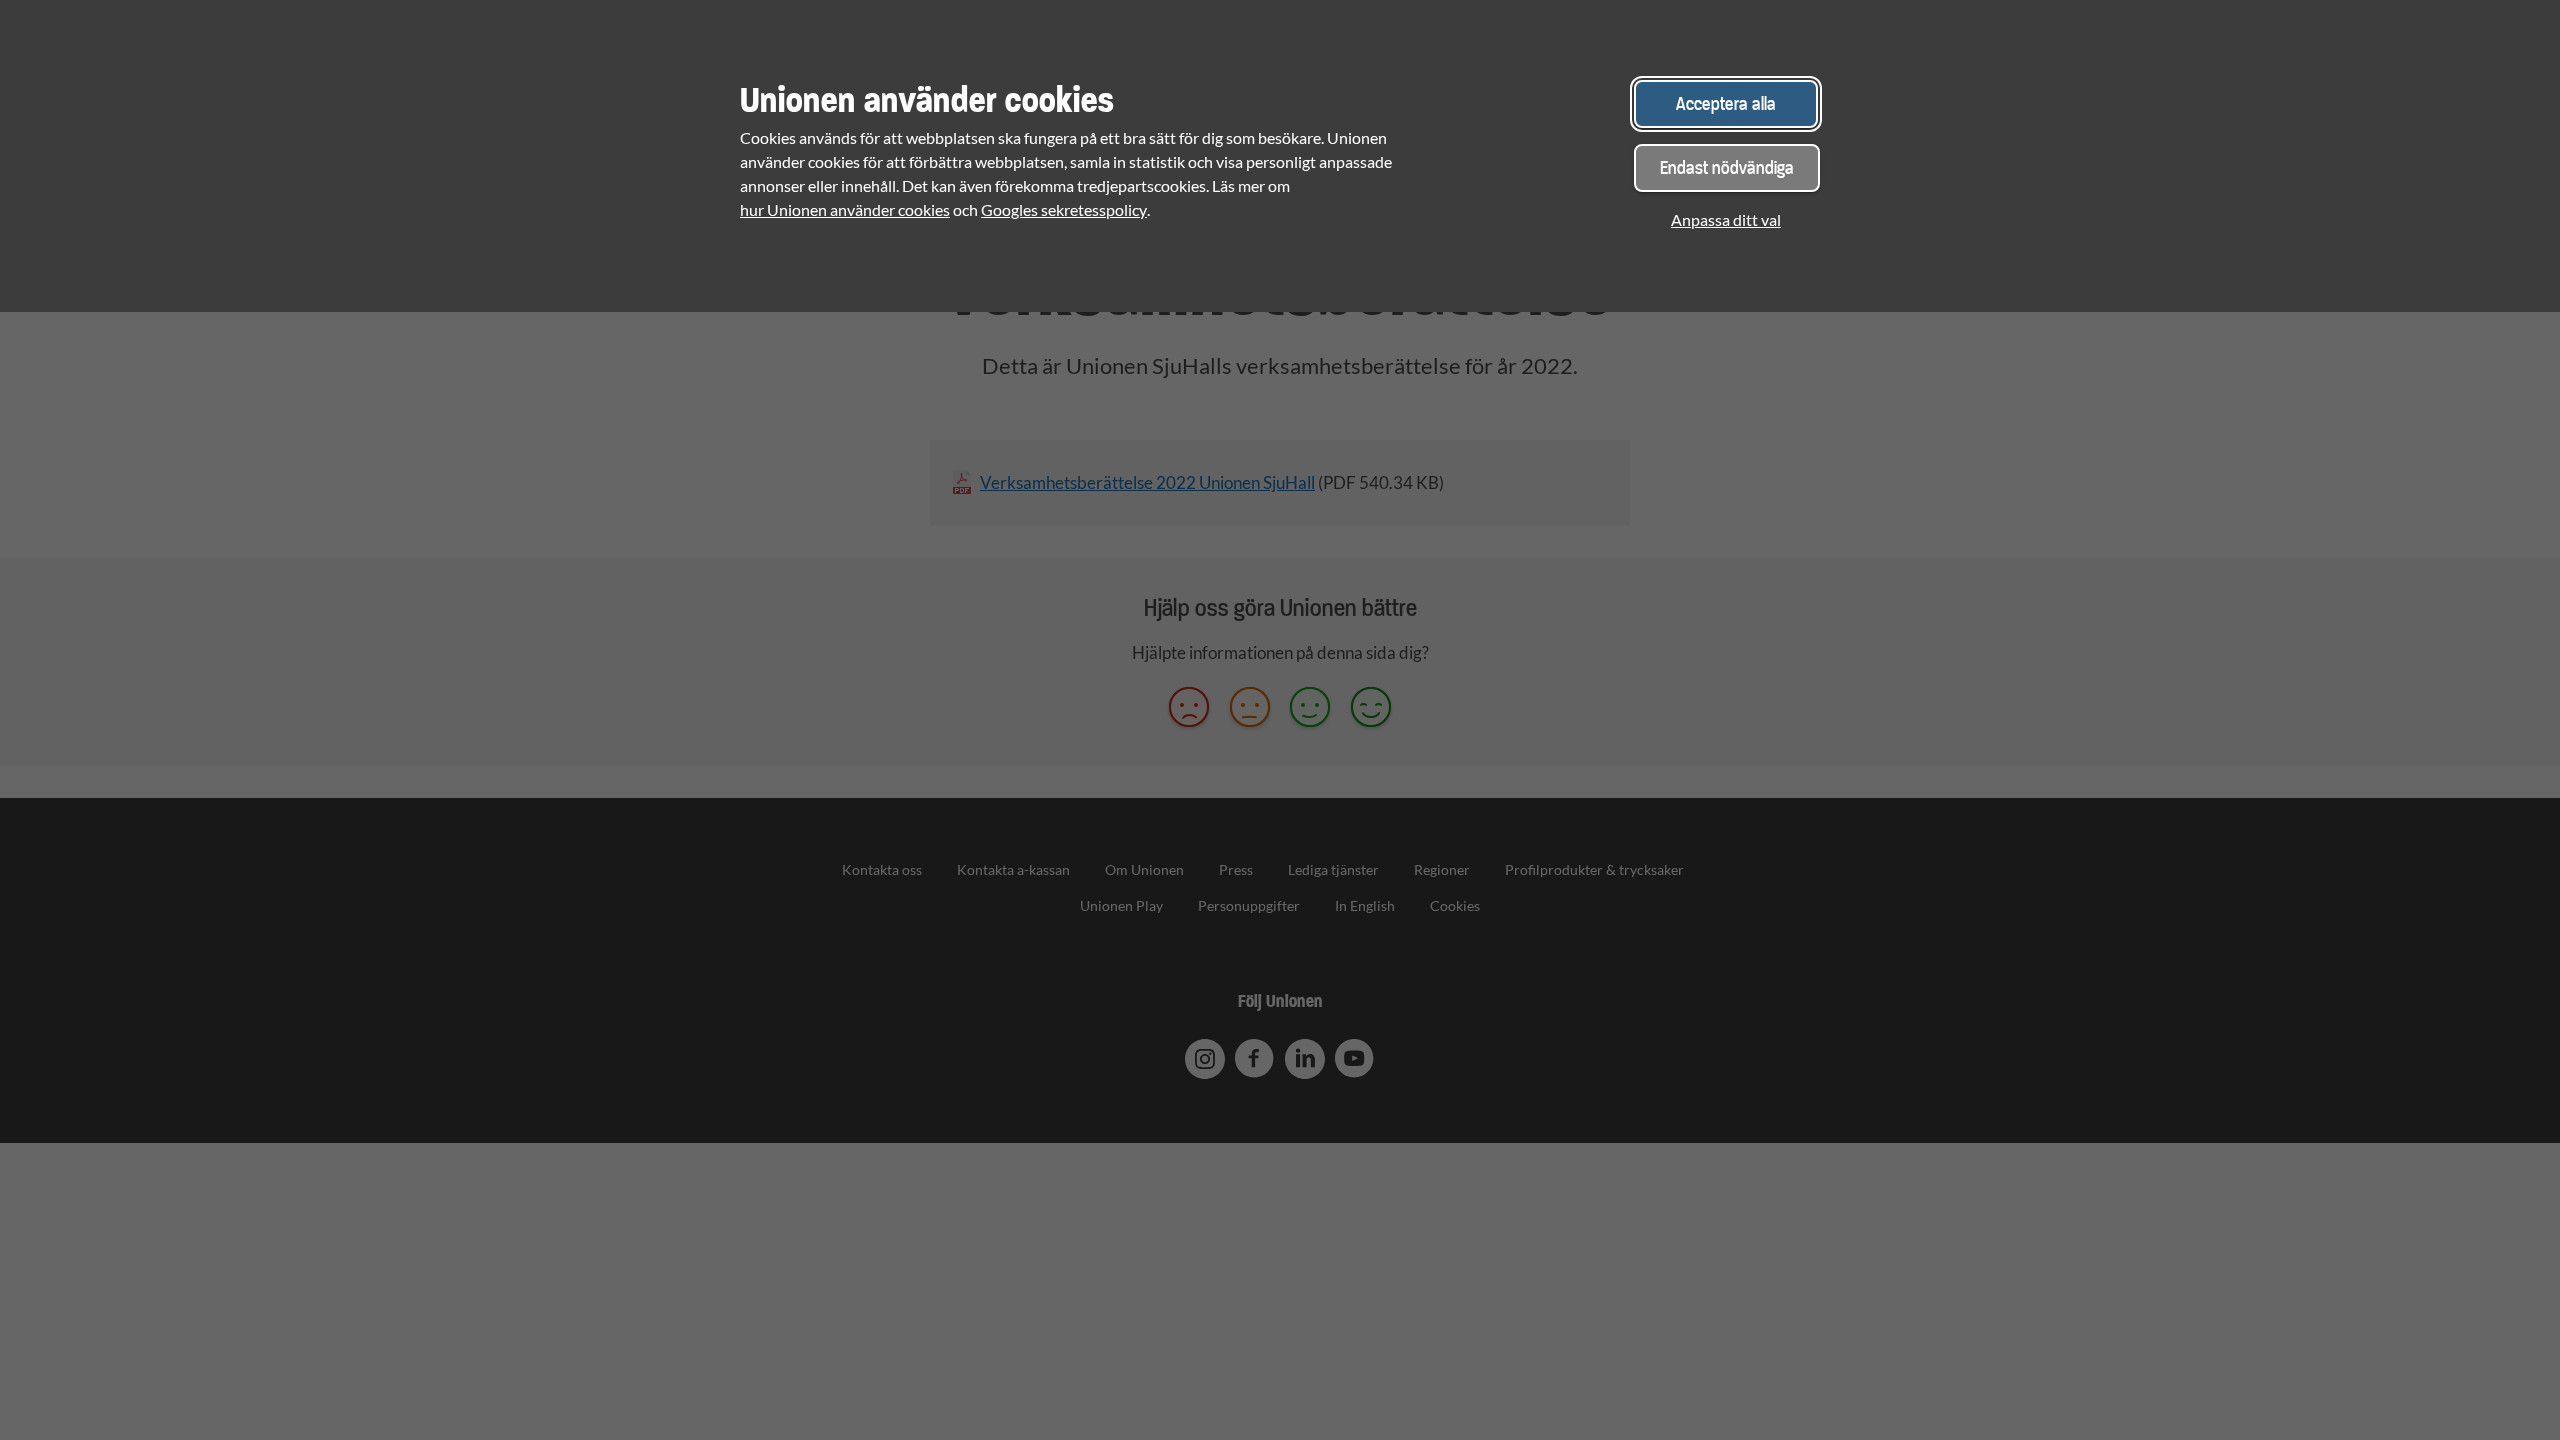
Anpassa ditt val (1726, 219)
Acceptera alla (1726, 103)
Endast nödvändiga (1727, 167)
